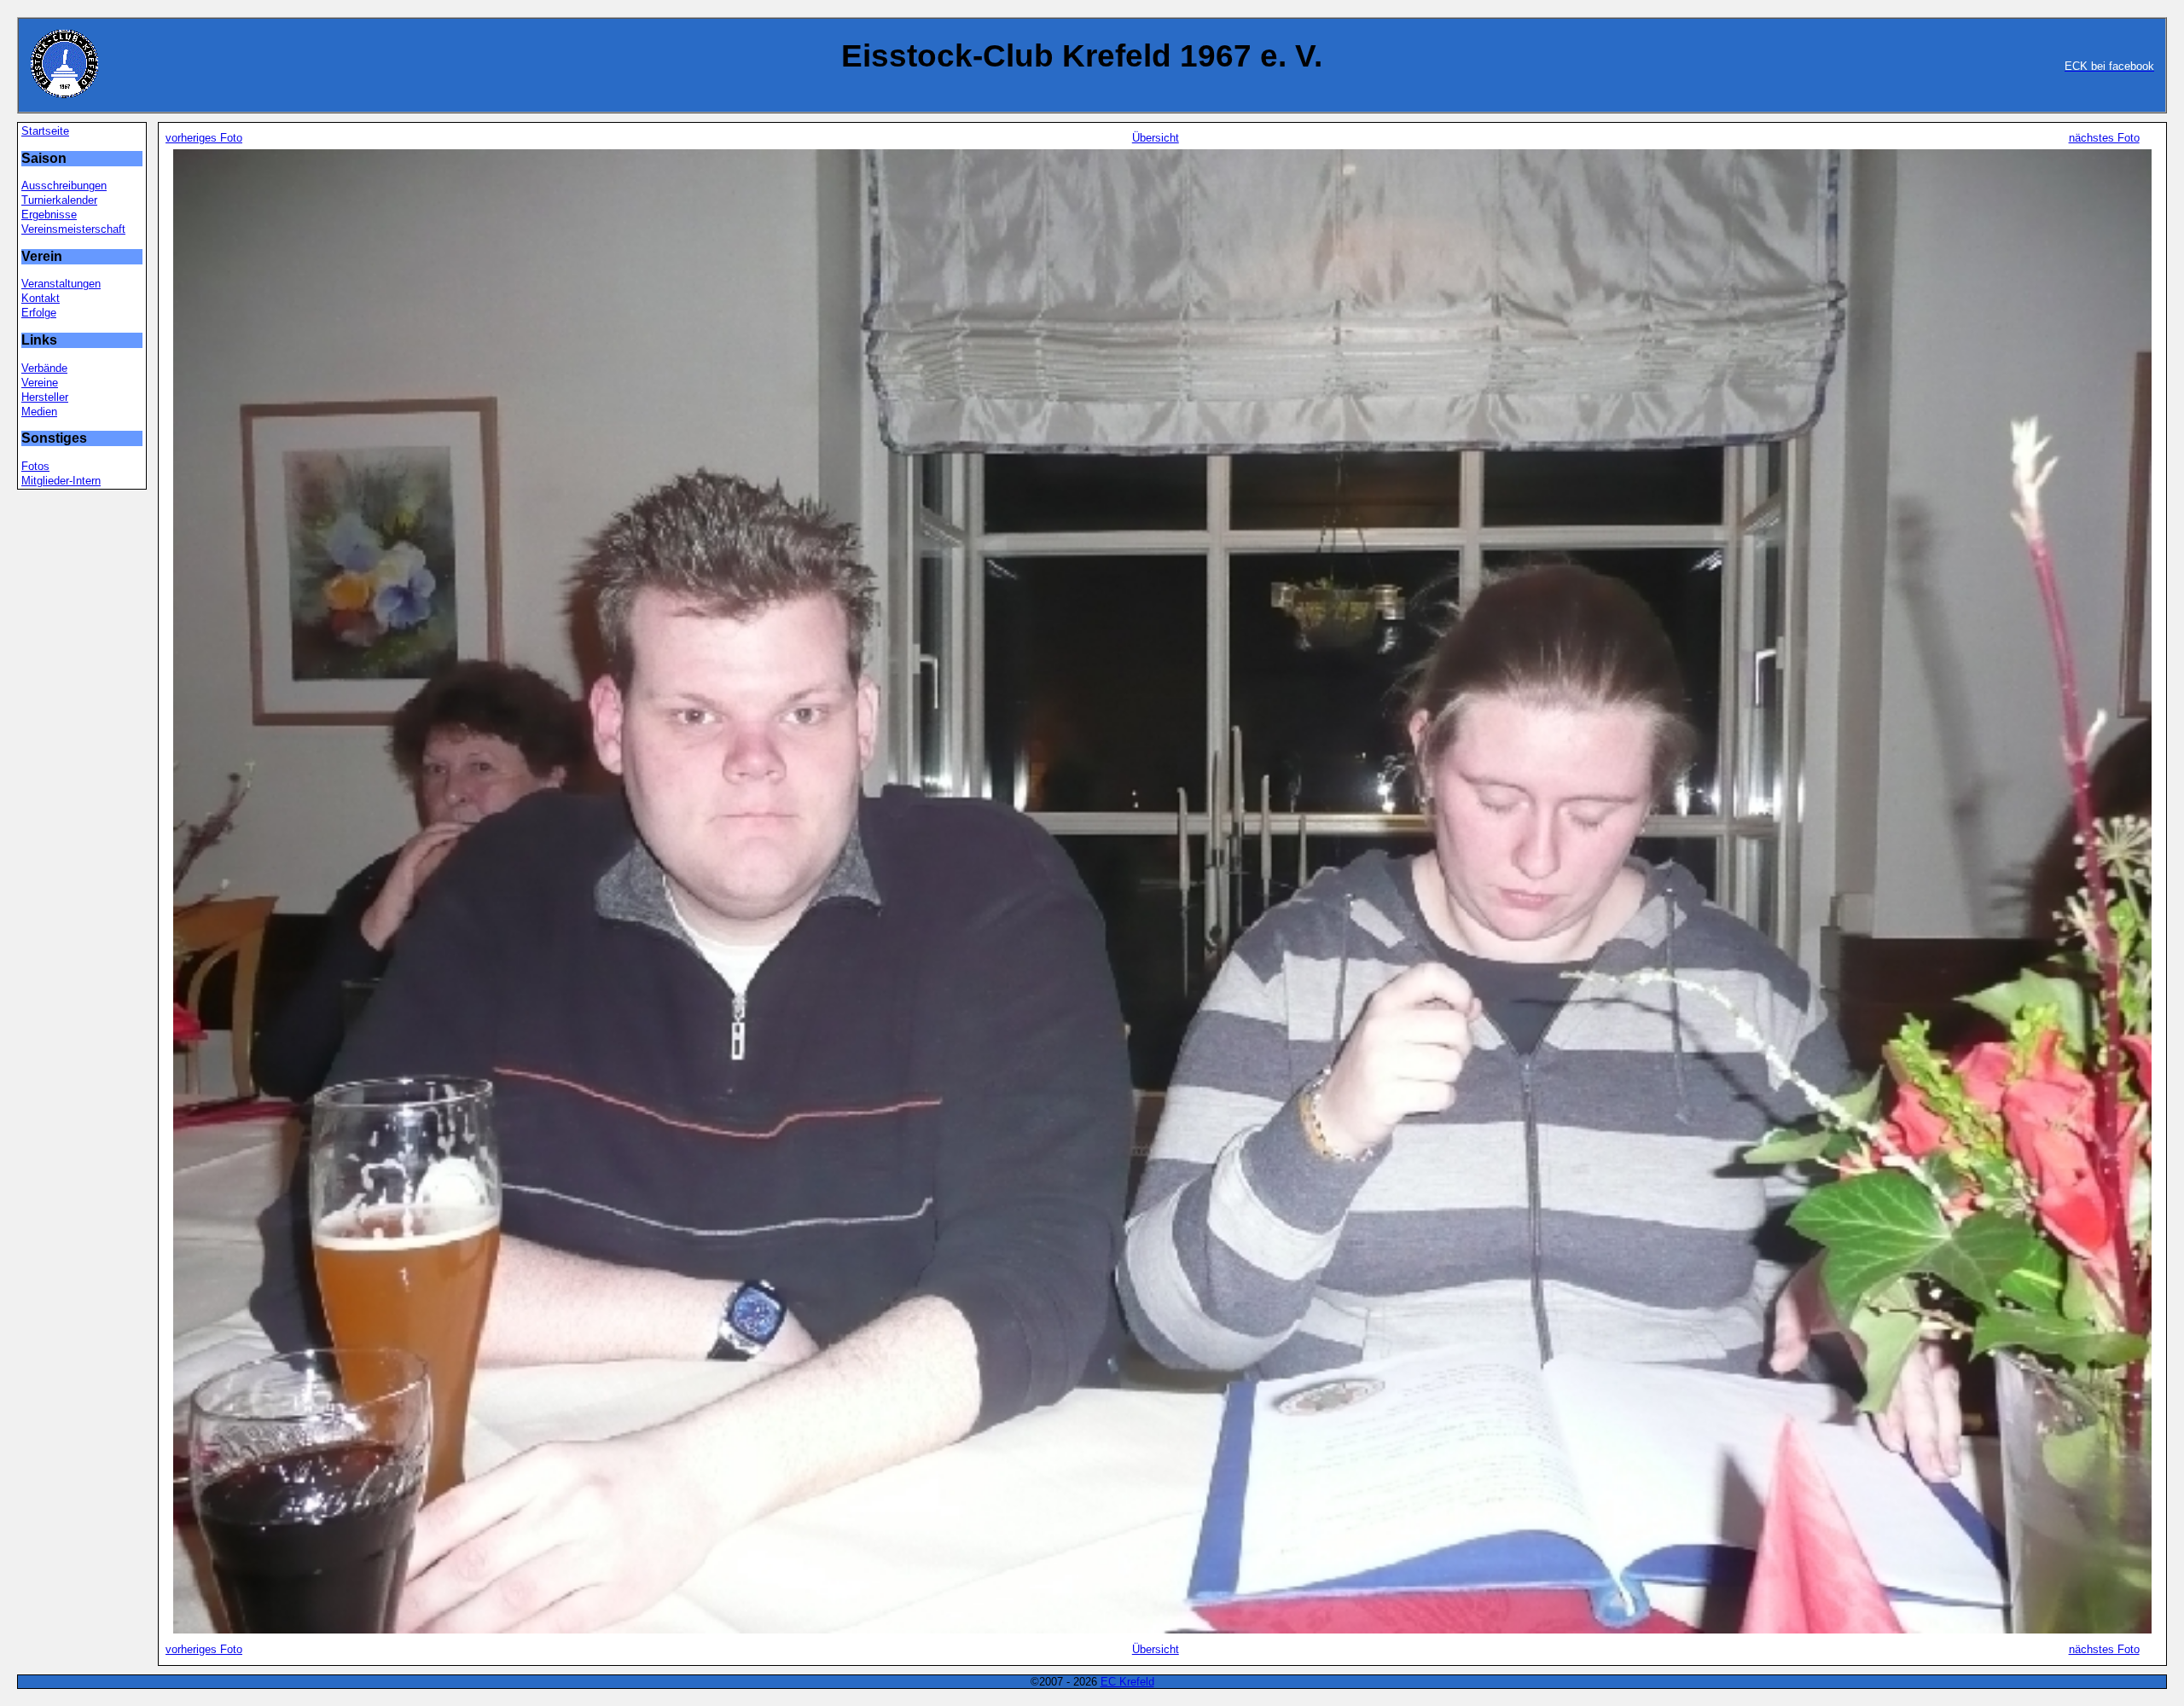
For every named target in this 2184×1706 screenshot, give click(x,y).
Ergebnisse (49, 215)
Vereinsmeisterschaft (73, 229)
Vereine (40, 383)
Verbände (44, 368)
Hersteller (45, 397)
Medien (39, 412)
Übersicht (1156, 138)
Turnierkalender (59, 200)
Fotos (35, 466)
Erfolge (39, 313)
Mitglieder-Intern (61, 481)
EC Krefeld (1127, 1682)
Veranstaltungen (61, 284)
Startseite (45, 131)
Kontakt (41, 298)
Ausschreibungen (64, 186)
